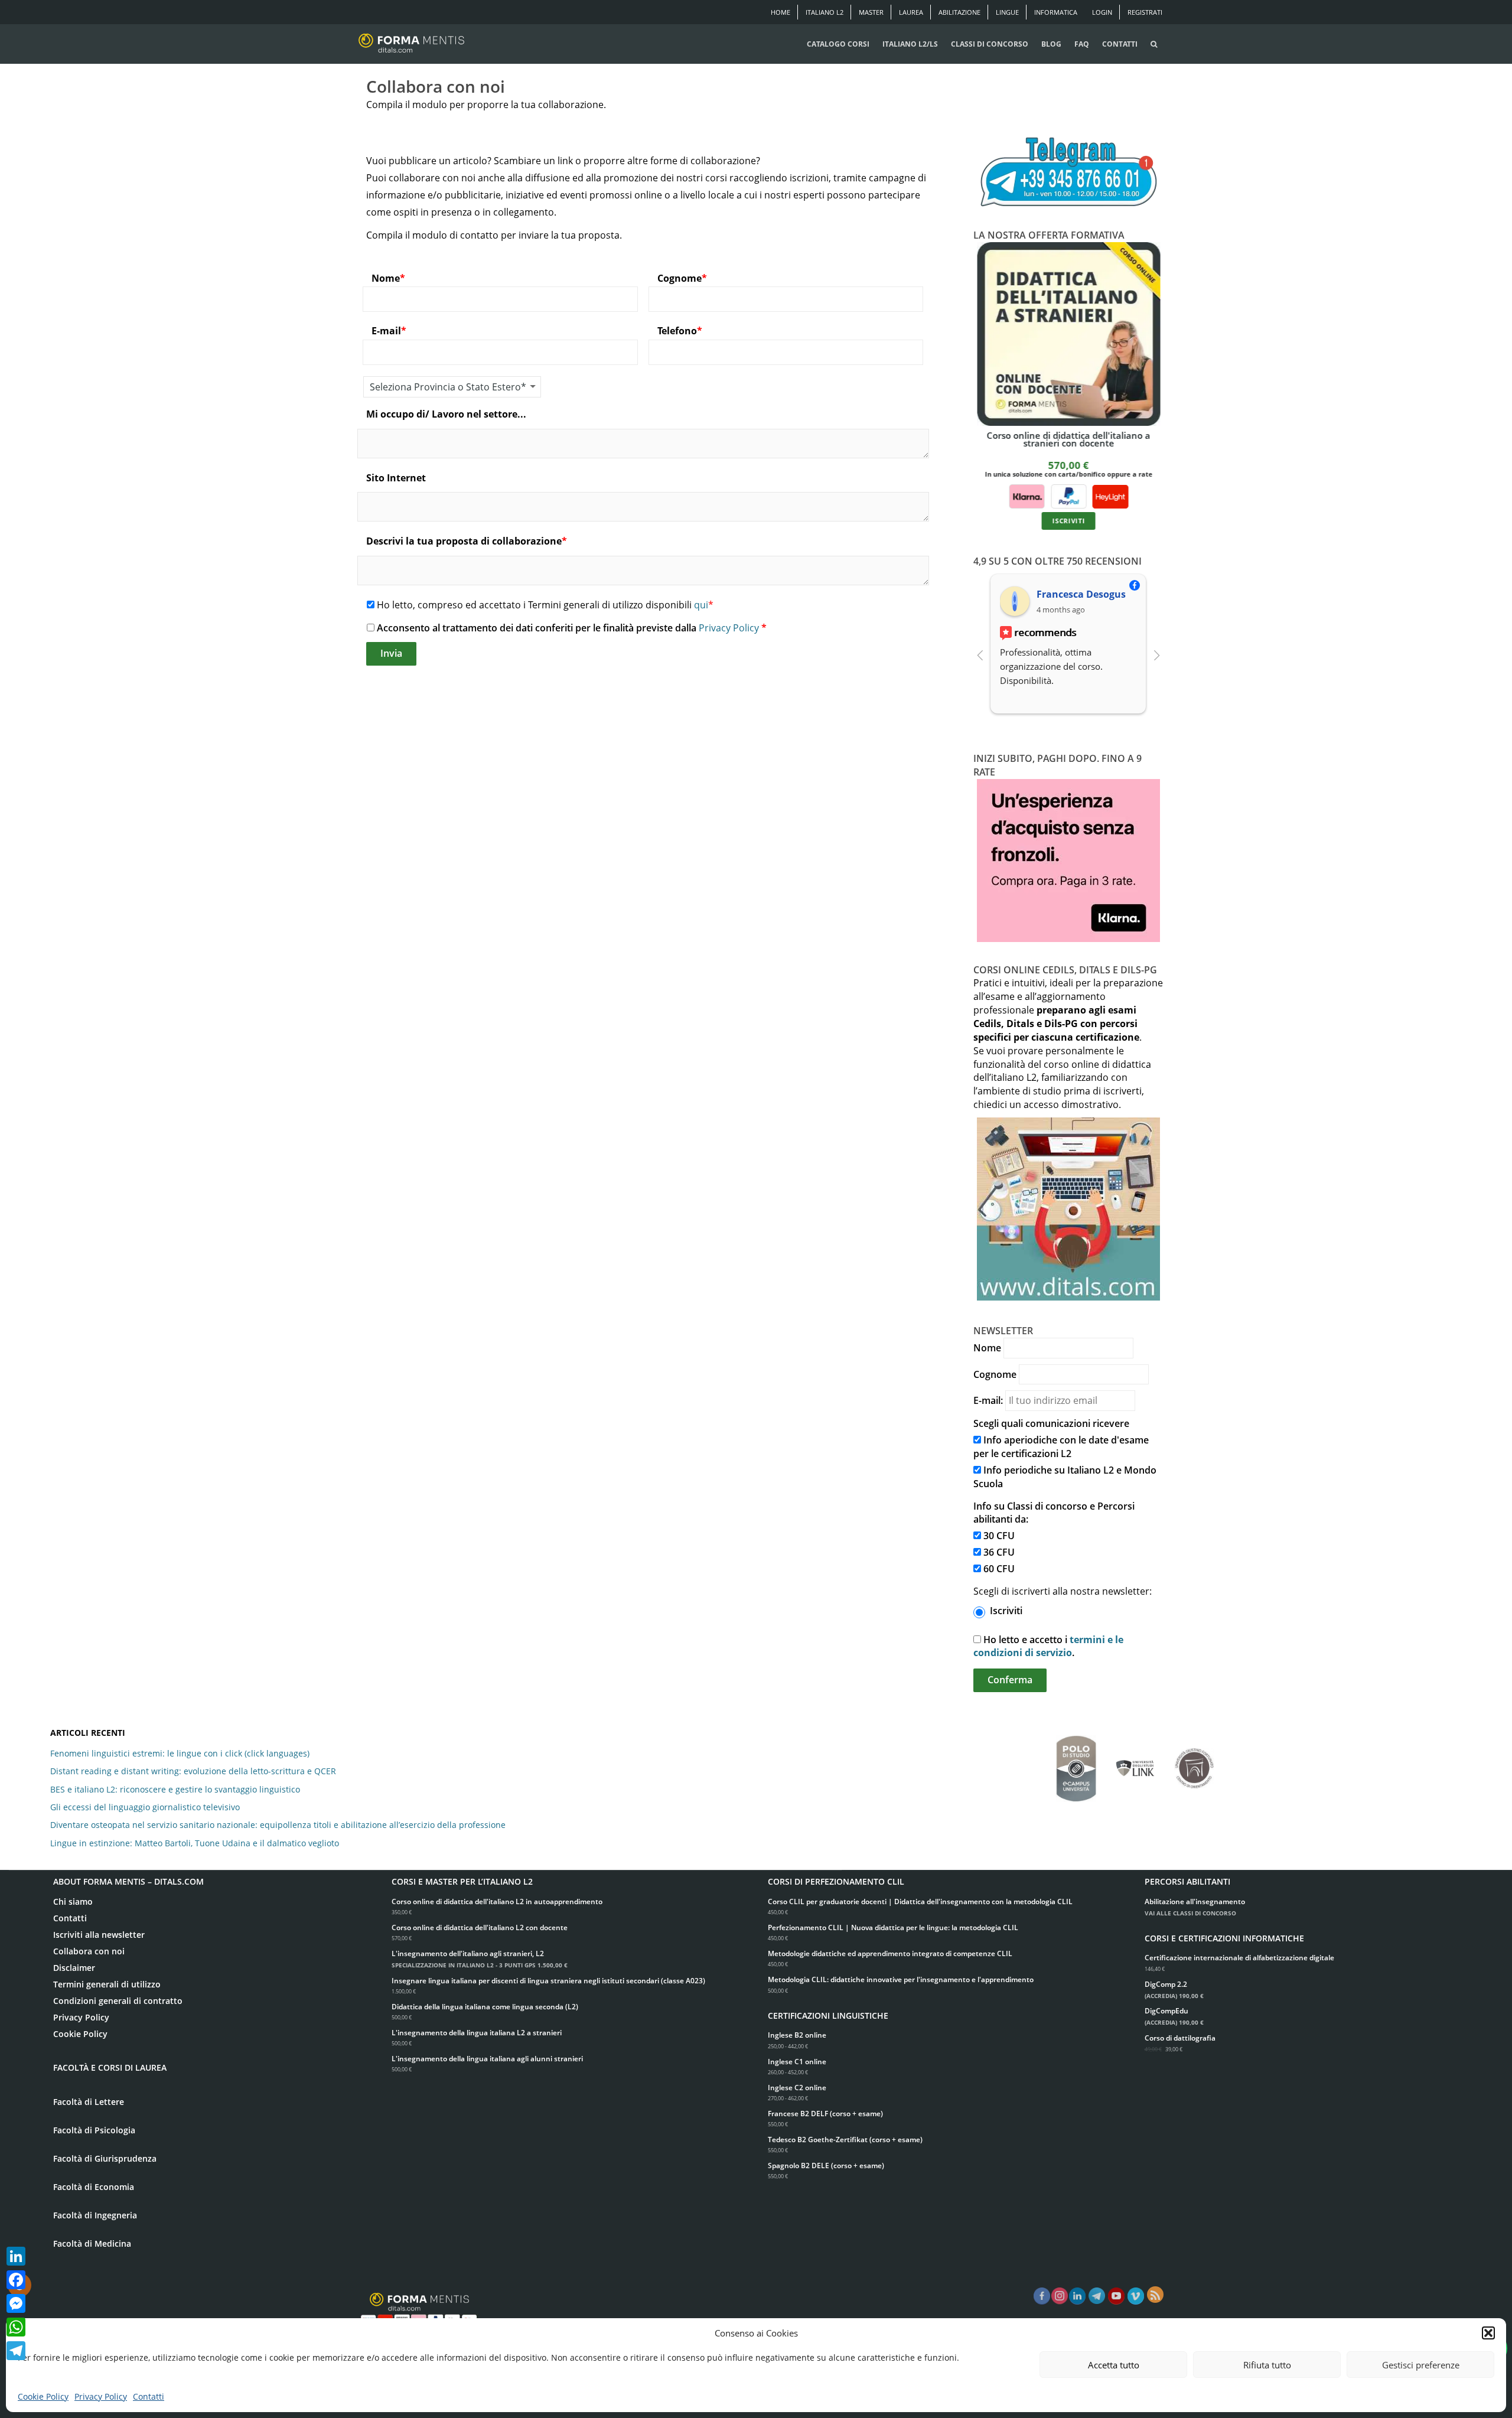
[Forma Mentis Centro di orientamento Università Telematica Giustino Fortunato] (1194, 1762)
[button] (1488, 2333)
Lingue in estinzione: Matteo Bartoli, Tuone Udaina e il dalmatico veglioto (195, 1843)
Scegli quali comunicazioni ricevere (1051, 1423)
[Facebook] (16, 2280)
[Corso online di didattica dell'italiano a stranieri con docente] (1069, 334)
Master (871, 12)
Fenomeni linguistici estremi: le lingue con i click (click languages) (180, 1753)
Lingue (1007, 12)
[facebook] (1042, 2296)
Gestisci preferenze (1421, 2365)
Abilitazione (959, 12)
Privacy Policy (101, 2396)
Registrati (1145, 12)
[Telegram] (16, 2351)
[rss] (1155, 2295)
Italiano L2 (825, 12)
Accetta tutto (1114, 2365)
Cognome (995, 1374)
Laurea (911, 12)
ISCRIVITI (1068, 521)
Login (1102, 12)
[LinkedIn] (16, 2256)
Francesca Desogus (1081, 594)
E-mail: (988, 1400)
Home (781, 12)
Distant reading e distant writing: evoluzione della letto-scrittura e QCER (193, 1771)
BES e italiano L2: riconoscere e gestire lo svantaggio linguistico (175, 1789)
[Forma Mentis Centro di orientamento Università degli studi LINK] (1135, 1762)
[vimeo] (1136, 2296)
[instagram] (1060, 2296)
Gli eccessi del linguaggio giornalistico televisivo (145, 1807)
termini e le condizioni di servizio (1048, 1646)
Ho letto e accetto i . (1048, 1646)
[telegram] (1097, 2296)
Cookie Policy (43, 2396)
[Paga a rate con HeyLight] (1110, 496)
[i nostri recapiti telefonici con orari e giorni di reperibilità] (1068, 173)
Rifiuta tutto (1267, 2365)
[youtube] (1116, 2296)
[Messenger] (16, 2303)
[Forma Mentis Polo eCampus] (1076, 1763)
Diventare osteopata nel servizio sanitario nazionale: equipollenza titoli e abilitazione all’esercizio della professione (278, 1825)
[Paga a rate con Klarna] (1027, 496)
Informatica (1056, 12)
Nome (987, 1348)
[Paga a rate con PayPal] (1068, 496)
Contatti (149, 2396)
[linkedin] (1077, 2296)
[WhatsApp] (16, 2327)
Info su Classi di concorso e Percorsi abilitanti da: (1054, 1513)
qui (701, 605)
